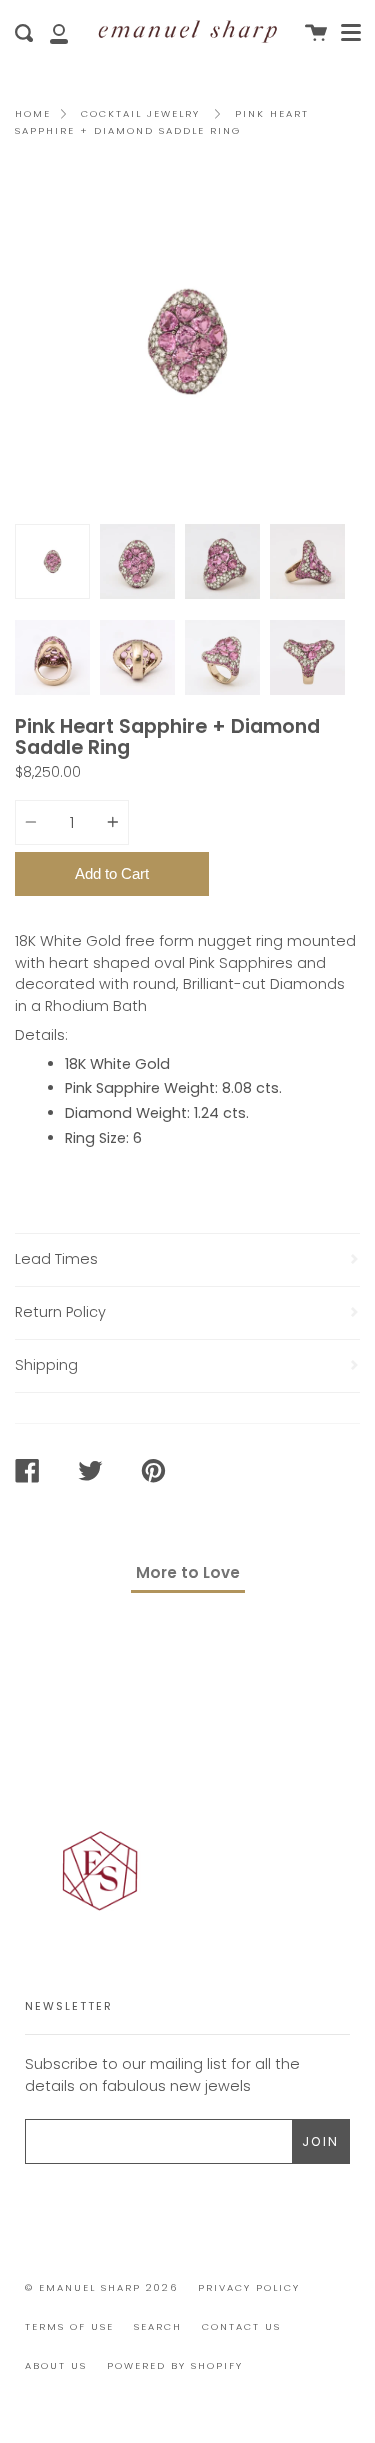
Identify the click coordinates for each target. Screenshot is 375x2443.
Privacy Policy (249, 2287)
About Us (56, 2365)
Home (33, 113)
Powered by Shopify (175, 2365)
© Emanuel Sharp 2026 (101, 2287)
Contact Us (241, 2326)
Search (158, 2326)
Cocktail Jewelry (140, 113)
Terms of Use (69, 2326)
